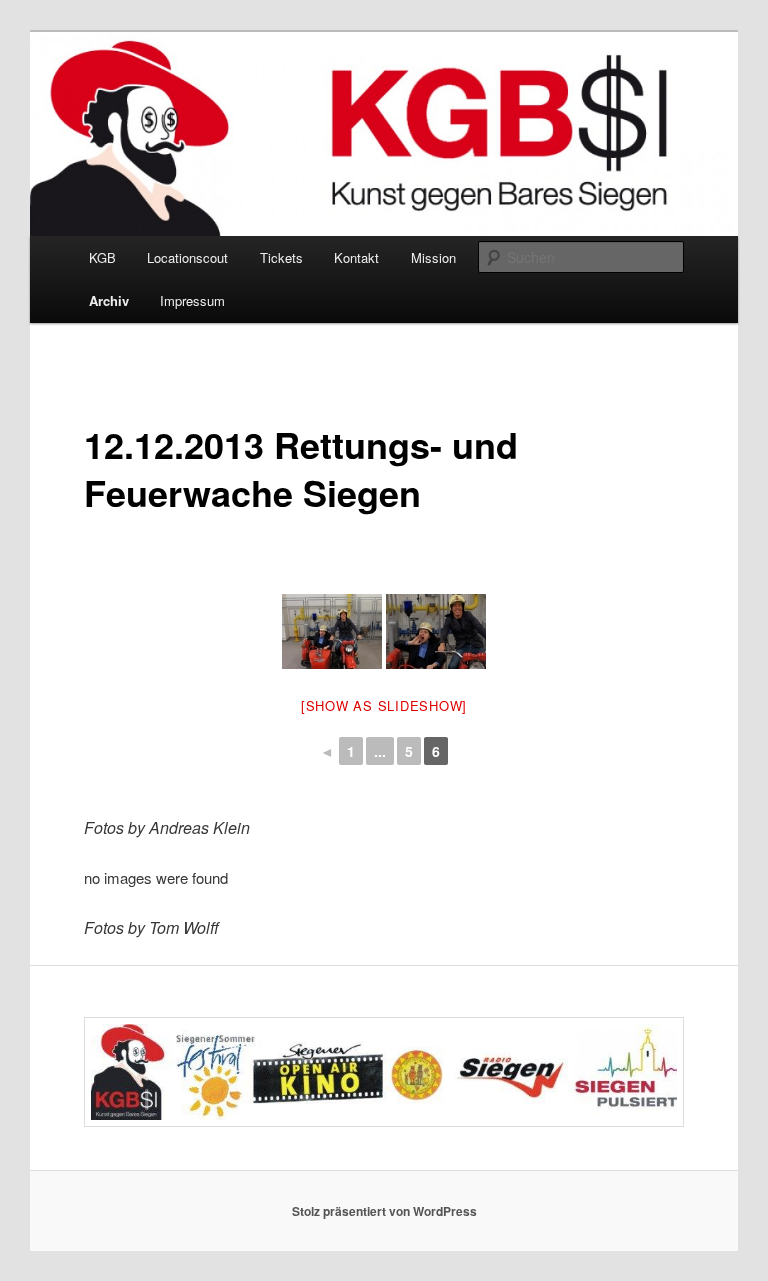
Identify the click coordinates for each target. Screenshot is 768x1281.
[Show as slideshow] (384, 705)
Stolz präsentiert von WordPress (384, 1211)
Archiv (109, 300)
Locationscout (187, 257)
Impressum (192, 300)
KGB (102, 257)
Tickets (281, 257)
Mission (433, 257)
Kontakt (356, 257)
